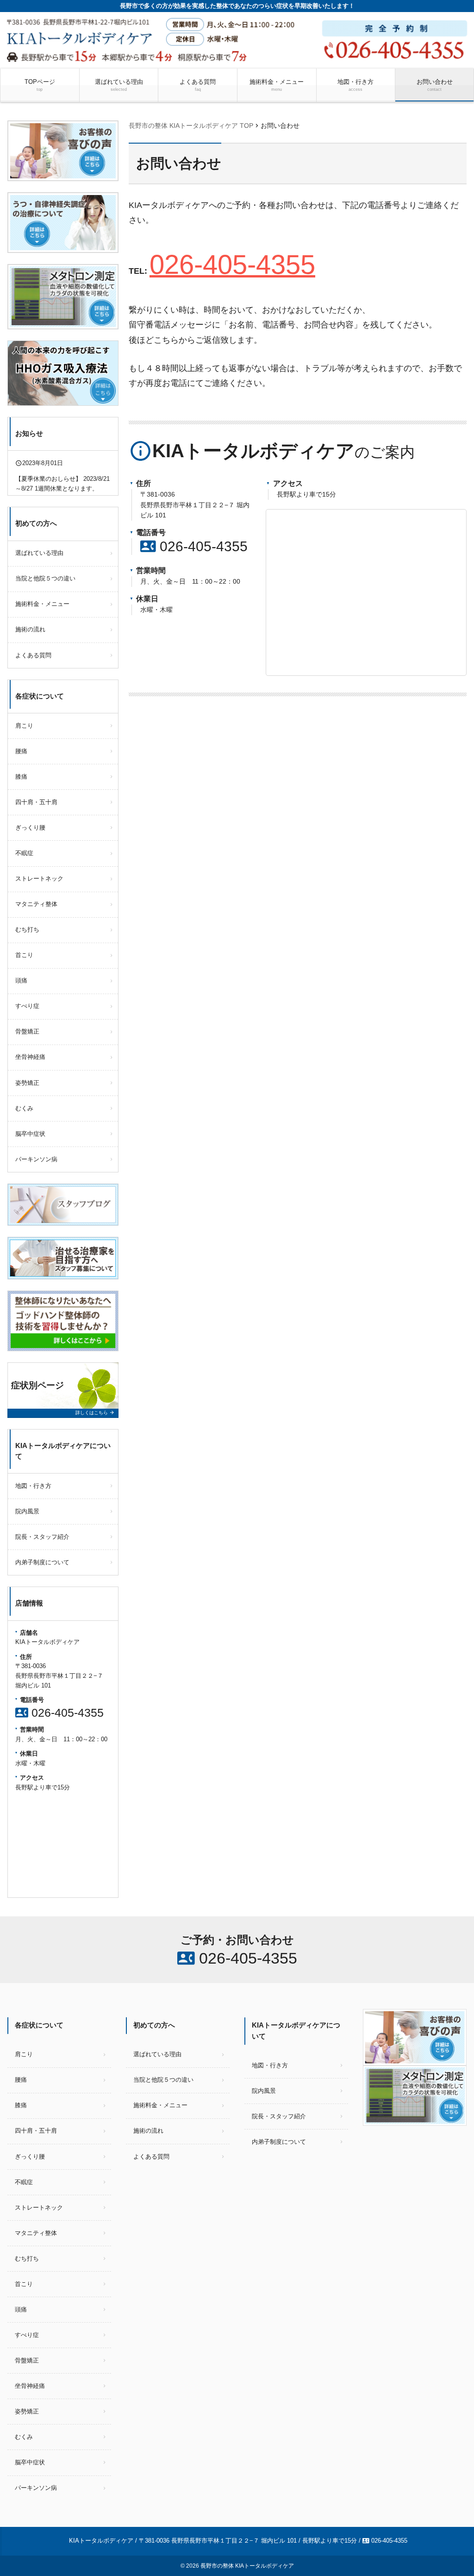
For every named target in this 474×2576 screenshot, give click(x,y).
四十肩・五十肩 (36, 802)
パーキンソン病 (36, 1159)
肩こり (24, 726)
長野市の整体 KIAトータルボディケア (247, 2566)
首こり (24, 955)
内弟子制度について (42, 1562)
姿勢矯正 (27, 1083)
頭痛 (21, 980)
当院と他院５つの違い (45, 578)
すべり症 (27, 1006)
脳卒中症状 (30, 1134)
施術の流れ (30, 629)
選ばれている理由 (119, 85)
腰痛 (21, 751)
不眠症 (24, 853)
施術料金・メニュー (277, 85)
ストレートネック (39, 879)
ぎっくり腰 (30, 828)
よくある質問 (198, 85)
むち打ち (27, 929)
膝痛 (21, 777)
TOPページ (40, 85)
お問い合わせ (435, 85)
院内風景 (27, 1511)
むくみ (24, 1108)
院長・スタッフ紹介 (42, 1537)
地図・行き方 (355, 85)
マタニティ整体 (36, 904)
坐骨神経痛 (30, 1057)
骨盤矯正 (27, 1031)
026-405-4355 (232, 265)
